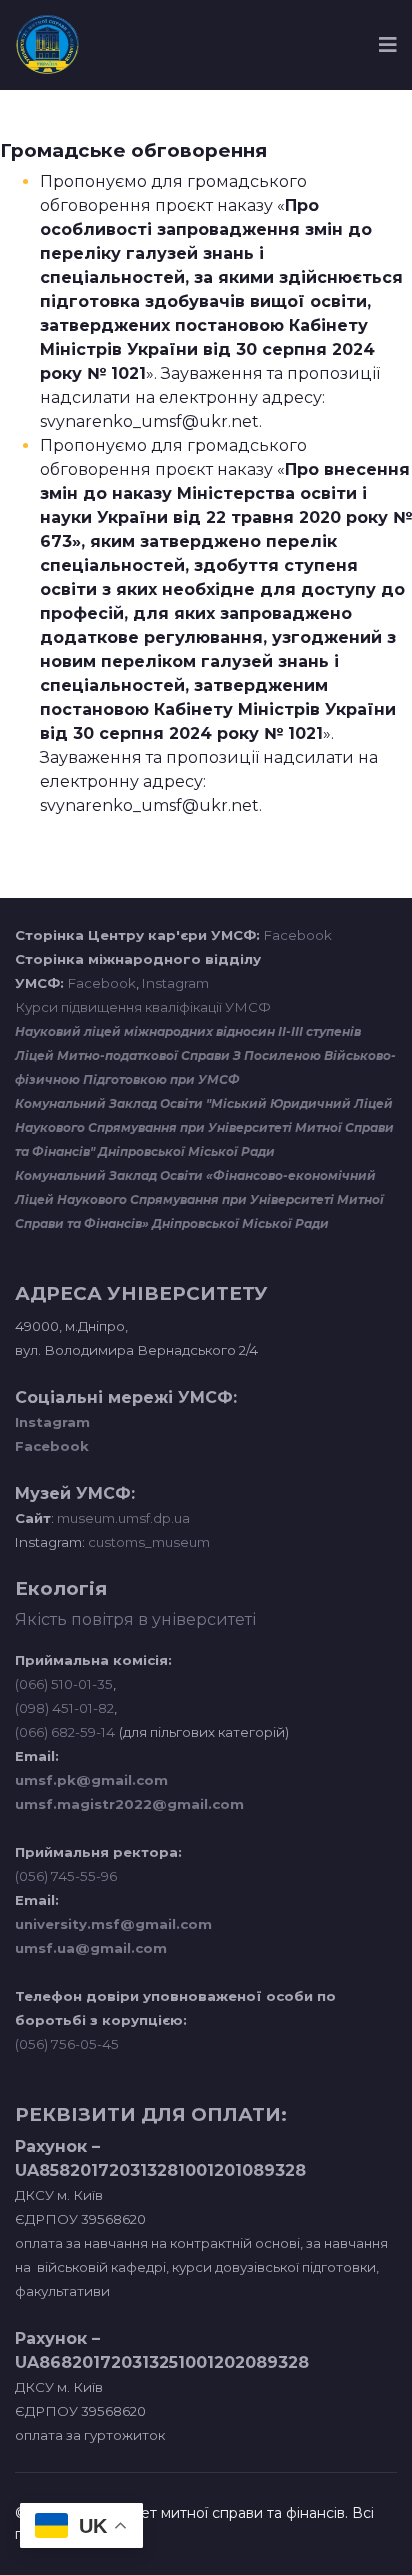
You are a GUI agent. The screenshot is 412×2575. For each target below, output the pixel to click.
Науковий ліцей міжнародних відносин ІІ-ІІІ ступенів (188, 1031)
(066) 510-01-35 (64, 1684)
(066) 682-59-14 (65, 1732)
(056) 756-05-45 (67, 2044)
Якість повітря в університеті (135, 1619)
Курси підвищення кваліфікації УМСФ (143, 1007)
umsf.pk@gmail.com (91, 1780)
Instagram (175, 983)
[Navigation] (388, 45)
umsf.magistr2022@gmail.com (129, 1804)
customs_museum (149, 1542)
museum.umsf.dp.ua (122, 1518)
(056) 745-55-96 (66, 1876)
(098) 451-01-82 (64, 1708)
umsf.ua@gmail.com (91, 1948)
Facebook (298, 935)
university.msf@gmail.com (113, 1924)
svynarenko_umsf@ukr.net (149, 421)
